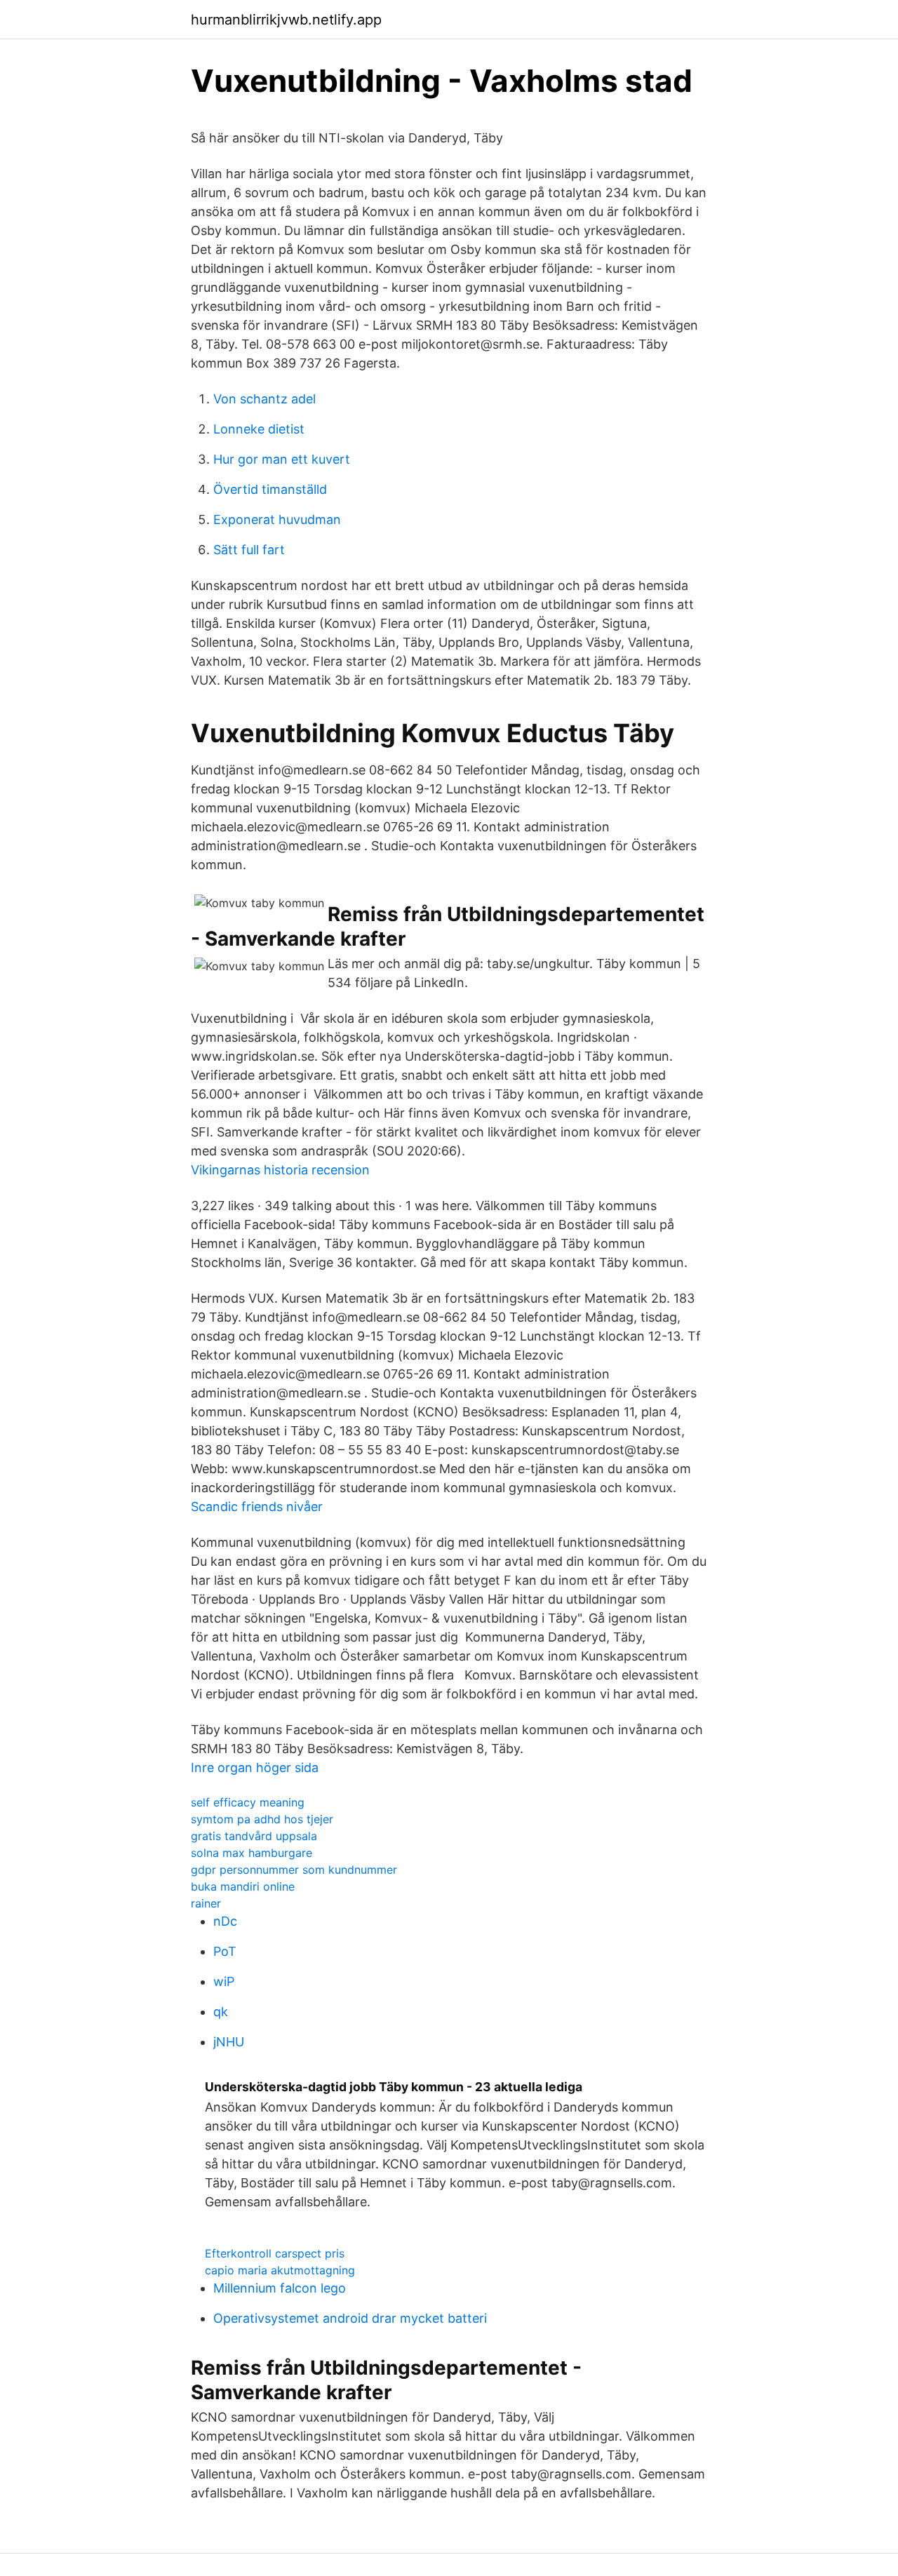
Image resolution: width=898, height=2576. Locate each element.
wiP (224, 1981)
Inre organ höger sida (255, 1767)
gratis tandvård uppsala (254, 1836)
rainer (206, 1903)
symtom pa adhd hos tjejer (262, 1819)
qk (221, 2012)
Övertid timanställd (270, 489)
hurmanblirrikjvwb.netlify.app (286, 20)
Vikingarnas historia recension (280, 1170)
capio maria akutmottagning (280, 2270)
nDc (225, 1921)
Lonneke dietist (259, 429)
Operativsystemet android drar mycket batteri (350, 2318)
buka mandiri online (243, 1886)
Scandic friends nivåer (257, 1507)
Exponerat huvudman (277, 519)
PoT (225, 1951)
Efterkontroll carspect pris (275, 2253)
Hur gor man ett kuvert (282, 459)
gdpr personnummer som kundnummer (294, 1870)
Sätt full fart (249, 550)
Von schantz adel (264, 399)
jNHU (229, 2042)
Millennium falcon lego (280, 2288)
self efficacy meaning (248, 1802)
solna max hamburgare (252, 1853)
